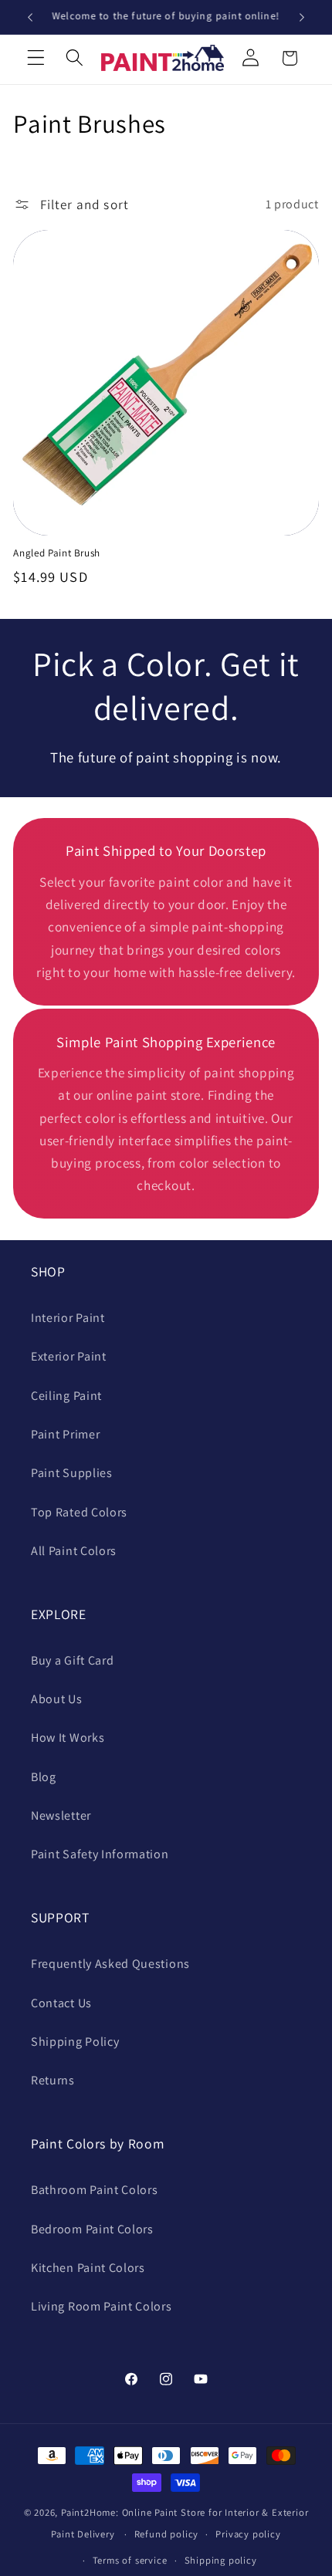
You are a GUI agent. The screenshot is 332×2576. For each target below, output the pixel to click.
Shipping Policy (75, 2042)
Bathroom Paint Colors (95, 2190)
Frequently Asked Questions (110, 1964)
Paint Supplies (72, 1473)
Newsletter (61, 1815)
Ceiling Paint (66, 1396)
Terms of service (130, 2560)
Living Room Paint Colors (102, 2306)
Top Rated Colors (79, 1512)
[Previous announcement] (30, 17)
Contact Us (61, 2003)
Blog (44, 1777)
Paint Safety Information (100, 1854)
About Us (57, 1699)
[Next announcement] (302, 17)
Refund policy (166, 2534)
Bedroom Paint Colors (92, 2229)
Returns (53, 2080)
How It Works (68, 1738)
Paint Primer (65, 1434)
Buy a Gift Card (72, 1660)
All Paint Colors (74, 1551)
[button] (36, 58)
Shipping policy (221, 2560)
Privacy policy (248, 2534)
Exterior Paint (69, 1356)
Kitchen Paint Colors (88, 2268)
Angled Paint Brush (57, 553)
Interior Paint (68, 1318)
